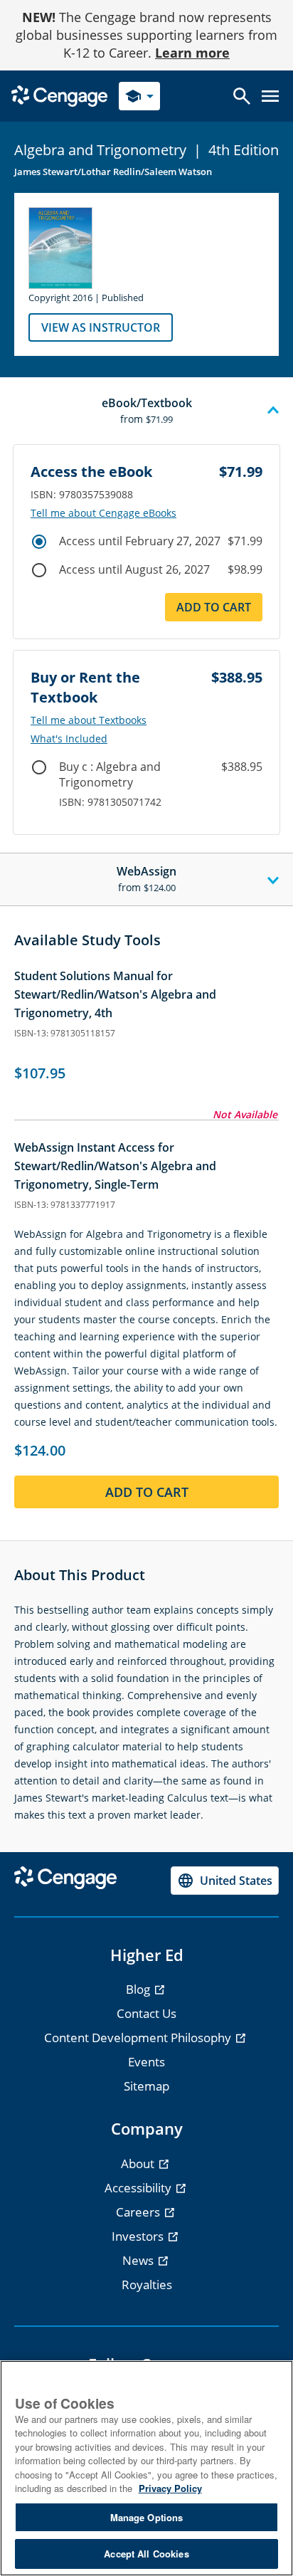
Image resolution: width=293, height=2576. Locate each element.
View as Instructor (101, 327)
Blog (139, 1989)
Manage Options (147, 2517)
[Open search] (242, 96)
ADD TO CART (214, 607)
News (139, 2260)
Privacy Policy (170, 2488)
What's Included (69, 739)
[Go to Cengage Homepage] (59, 95)
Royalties (147, 2285)
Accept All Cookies (146, 2554)
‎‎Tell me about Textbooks (89, 720)
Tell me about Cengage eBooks (103, 513)
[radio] (39, 542)
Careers (139, 2212)
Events (146, 2062)
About (139, 2164)
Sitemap (146, 2086)
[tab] (146, 411)
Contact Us (146, 2013)
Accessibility (139, 2188)
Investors (139, 2236)
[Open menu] (270, 96)
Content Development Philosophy (139, 2038)
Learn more (192, 53)
